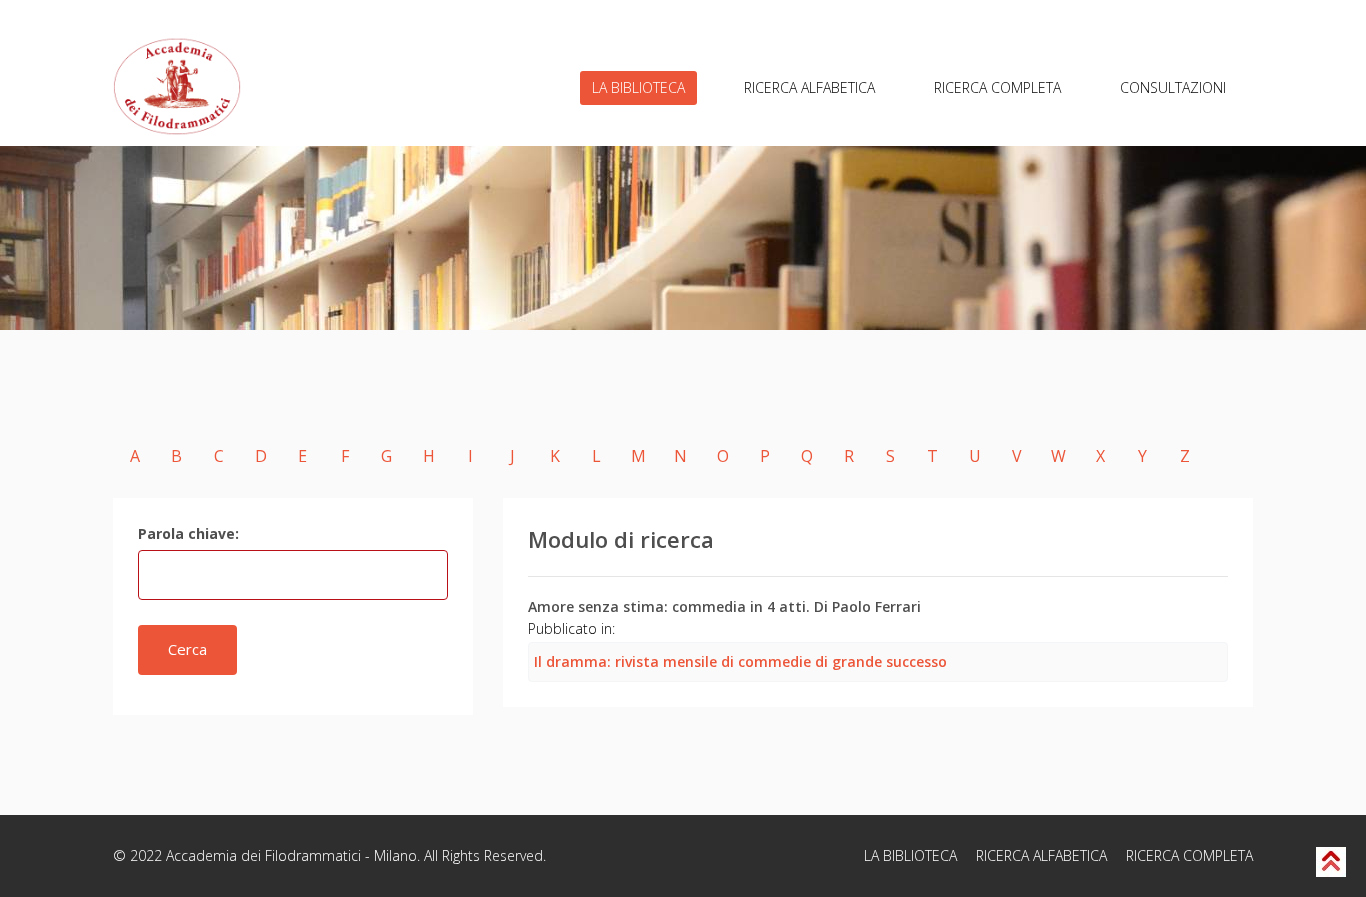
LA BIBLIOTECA (638, 87)
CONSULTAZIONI (1173, 87)
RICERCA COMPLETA (997, 87)
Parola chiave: (188, 533)
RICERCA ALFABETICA (809, 87)
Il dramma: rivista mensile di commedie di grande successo (740, 661)
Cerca (187, 649)
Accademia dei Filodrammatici (263, 855)
